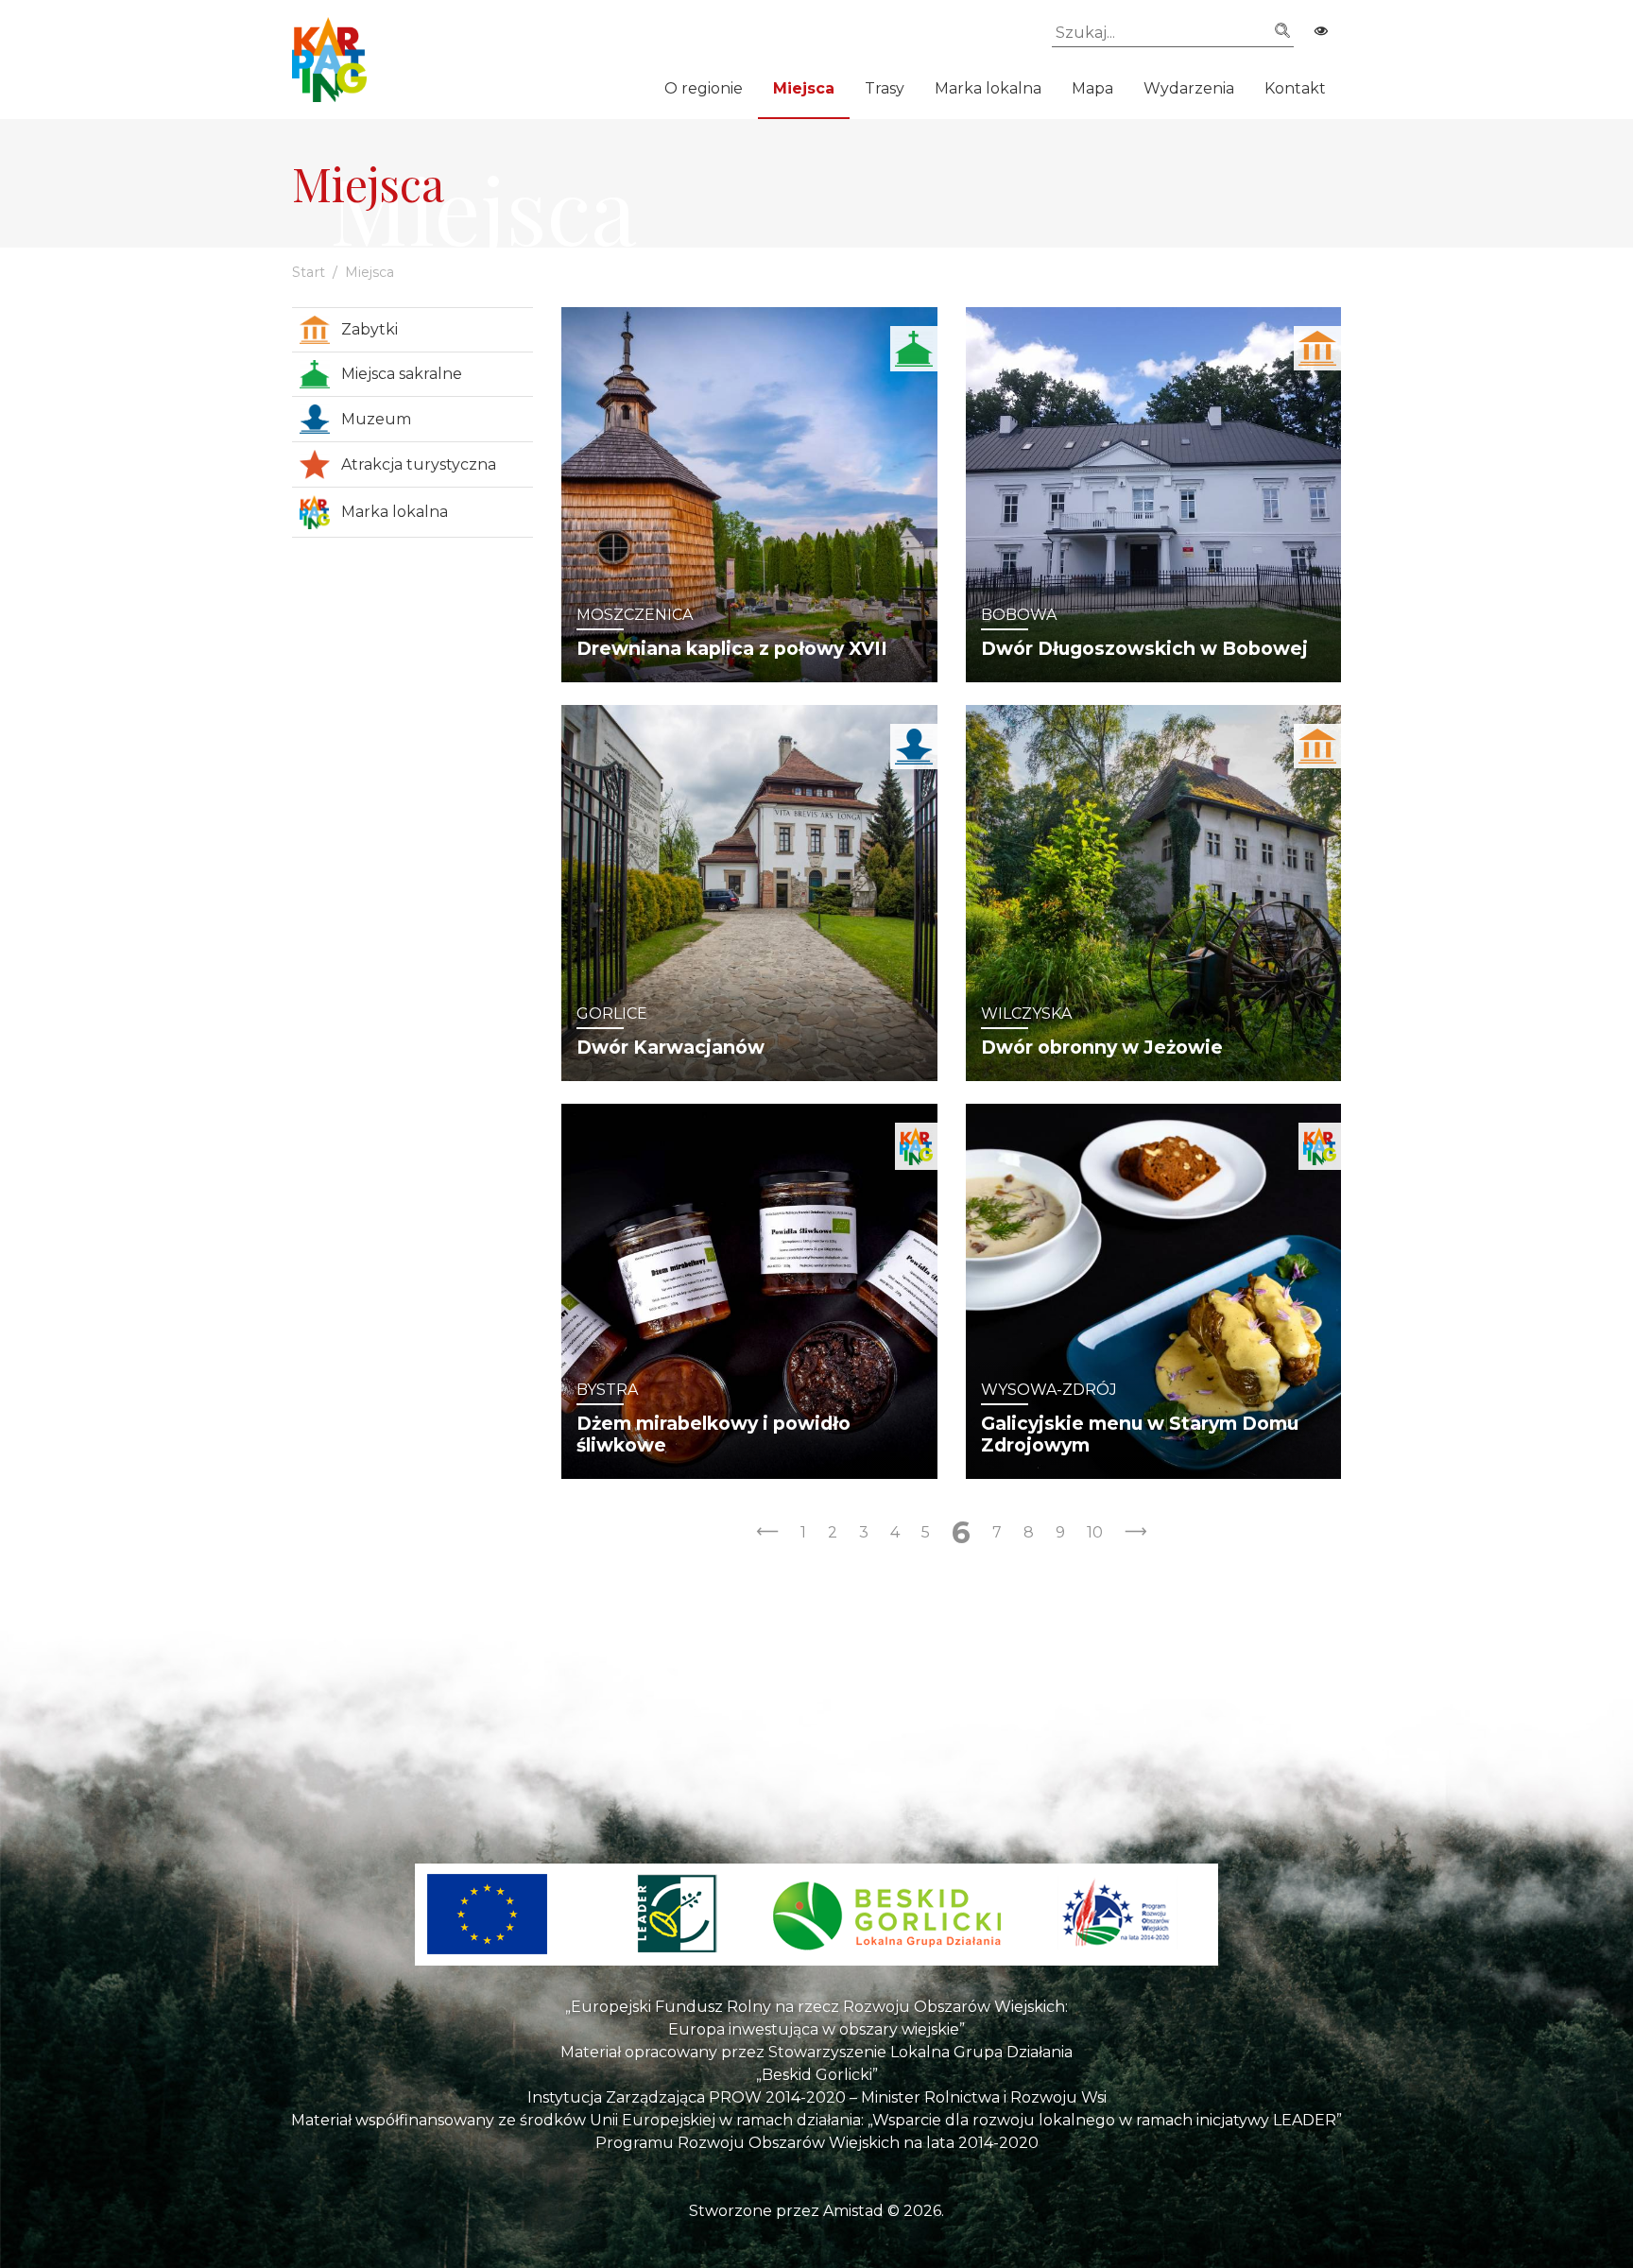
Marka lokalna (988, 88)
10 (1095, 1532)
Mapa (1092, 88)
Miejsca (804, 88)
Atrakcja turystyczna (419, 464)
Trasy (885, 88)
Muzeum (376, 419)
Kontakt (1295, 88)
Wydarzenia (1189, 88)
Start (309, 272)
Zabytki (370, 329)
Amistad (853, 2211)
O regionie (704, 88)
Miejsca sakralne (402, 374)
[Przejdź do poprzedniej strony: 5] (767, 1533)
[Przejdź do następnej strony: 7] (1136, 1533)
